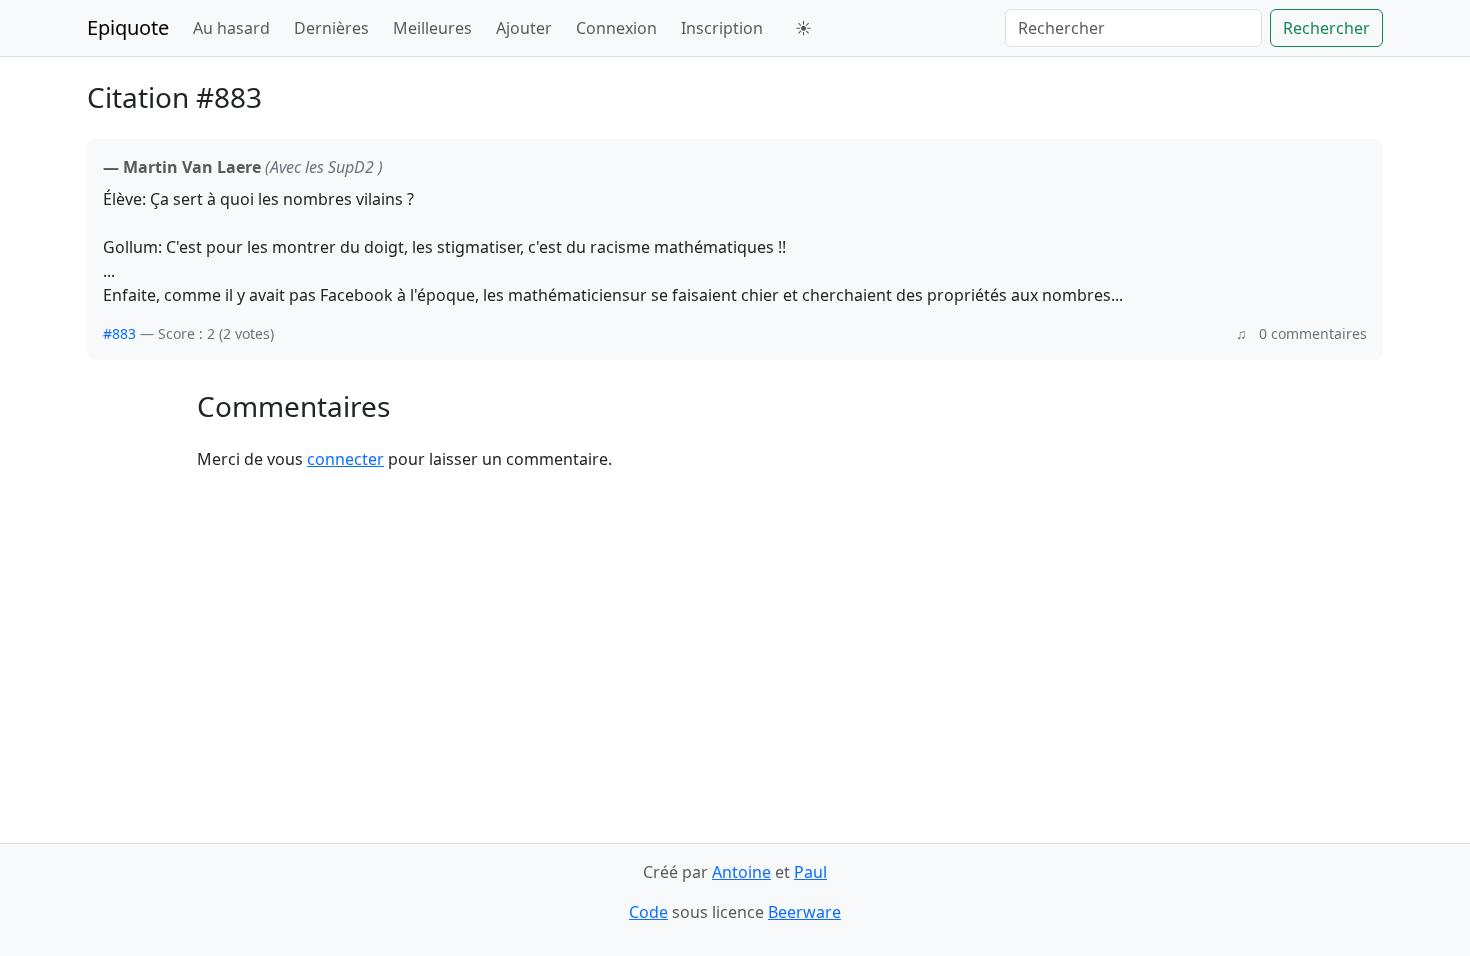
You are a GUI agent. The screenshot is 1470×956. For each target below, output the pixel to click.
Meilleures (432, 28)
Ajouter (524, 28)
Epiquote (128, 27)
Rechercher (1326, 28)
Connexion (616, 28)
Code (648, 912)
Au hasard (231, 28)
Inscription (722, 28)
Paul (810, 872)
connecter (345, 459)
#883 (119, 333)
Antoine (741, 872)
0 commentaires (1313, 333)
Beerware (804, 912)
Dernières (331, 28)
